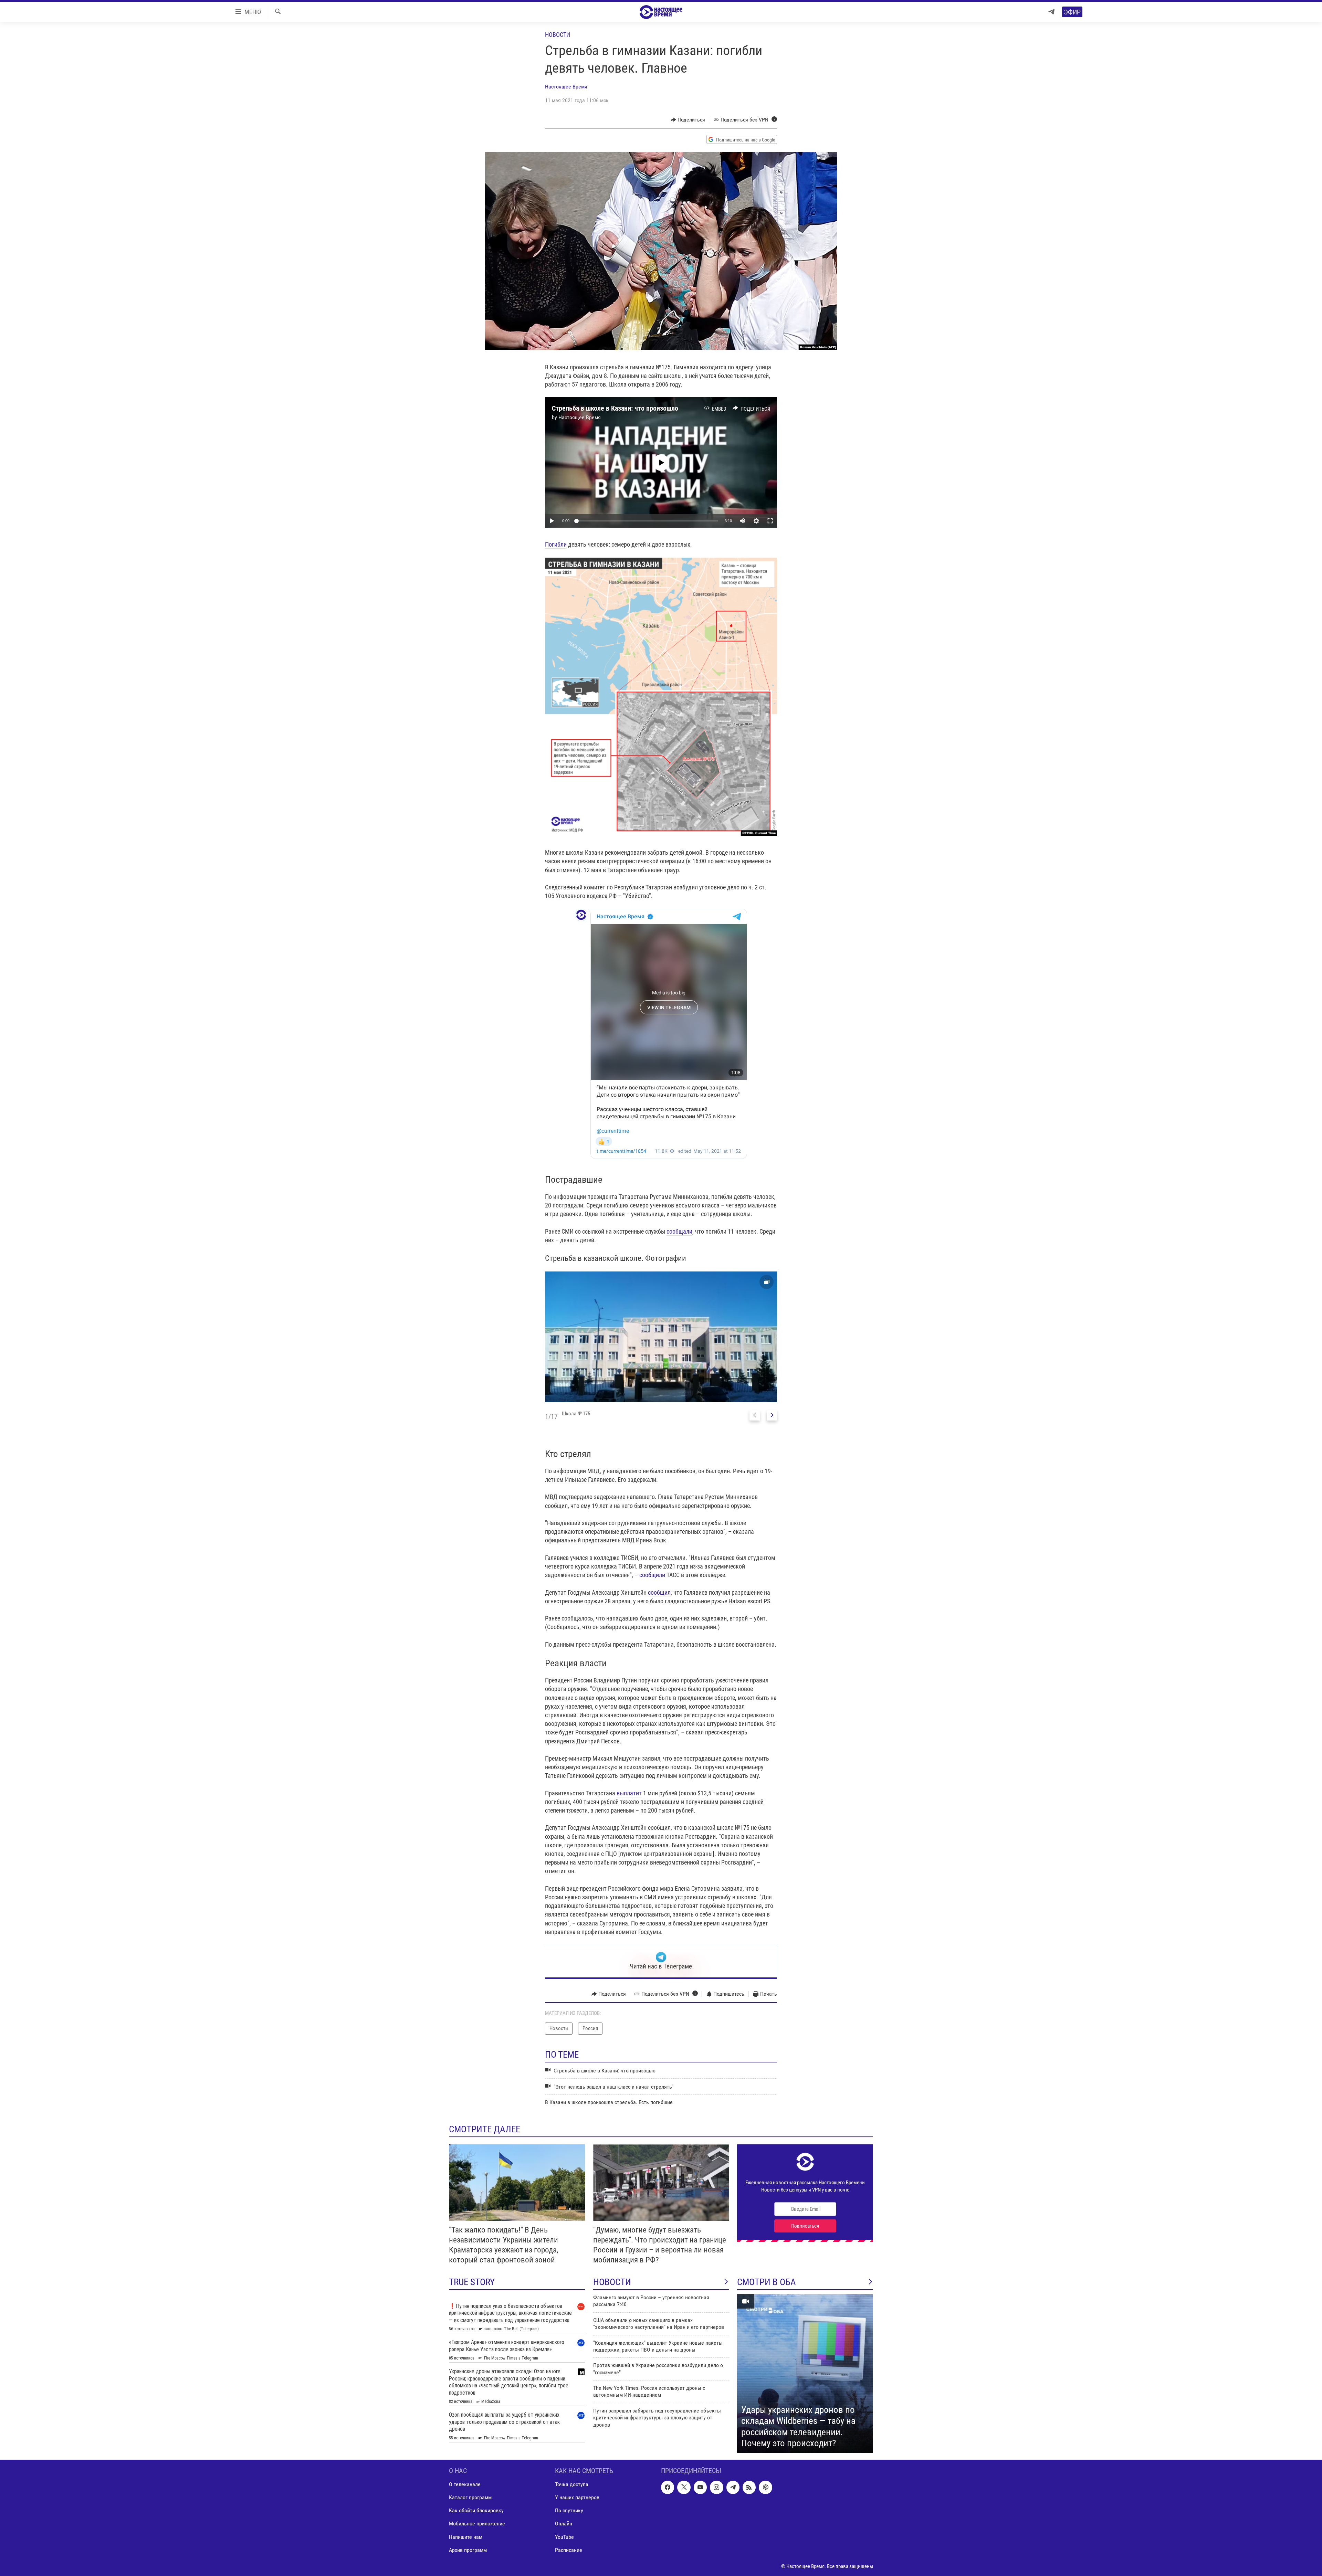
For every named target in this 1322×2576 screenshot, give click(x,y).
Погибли (556, 544)
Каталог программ (470, 2497)
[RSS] (749, 2487)
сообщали (679, 1231)
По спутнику (569, 2510)
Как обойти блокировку (476, 2510)
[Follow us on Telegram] (733, 2487)
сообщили (653, 1575)
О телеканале (465, 2484)
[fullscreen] (770, 521)
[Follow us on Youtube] (700, 2487)
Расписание (569, 2550)
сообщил (659, 1592)
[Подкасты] (765, 2487)
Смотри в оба (767, 2282)
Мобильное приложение (477, 2524)
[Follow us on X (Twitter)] (684, 2487)
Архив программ (468, 2550)
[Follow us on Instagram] (716, 2487)
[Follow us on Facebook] (668, 2487)
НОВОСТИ (612, 2282)
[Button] (688, 120)
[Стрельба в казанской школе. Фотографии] (661, 1337)
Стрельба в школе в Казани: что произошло (615, 408)
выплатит (629, 1793)
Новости (558, 35)
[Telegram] (1051, 12)
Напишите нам (466, 2537)
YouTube (564, 2537)
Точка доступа (572, 2484)
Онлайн (564, 2524)
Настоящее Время (566, 87)
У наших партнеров (577, 2497)
